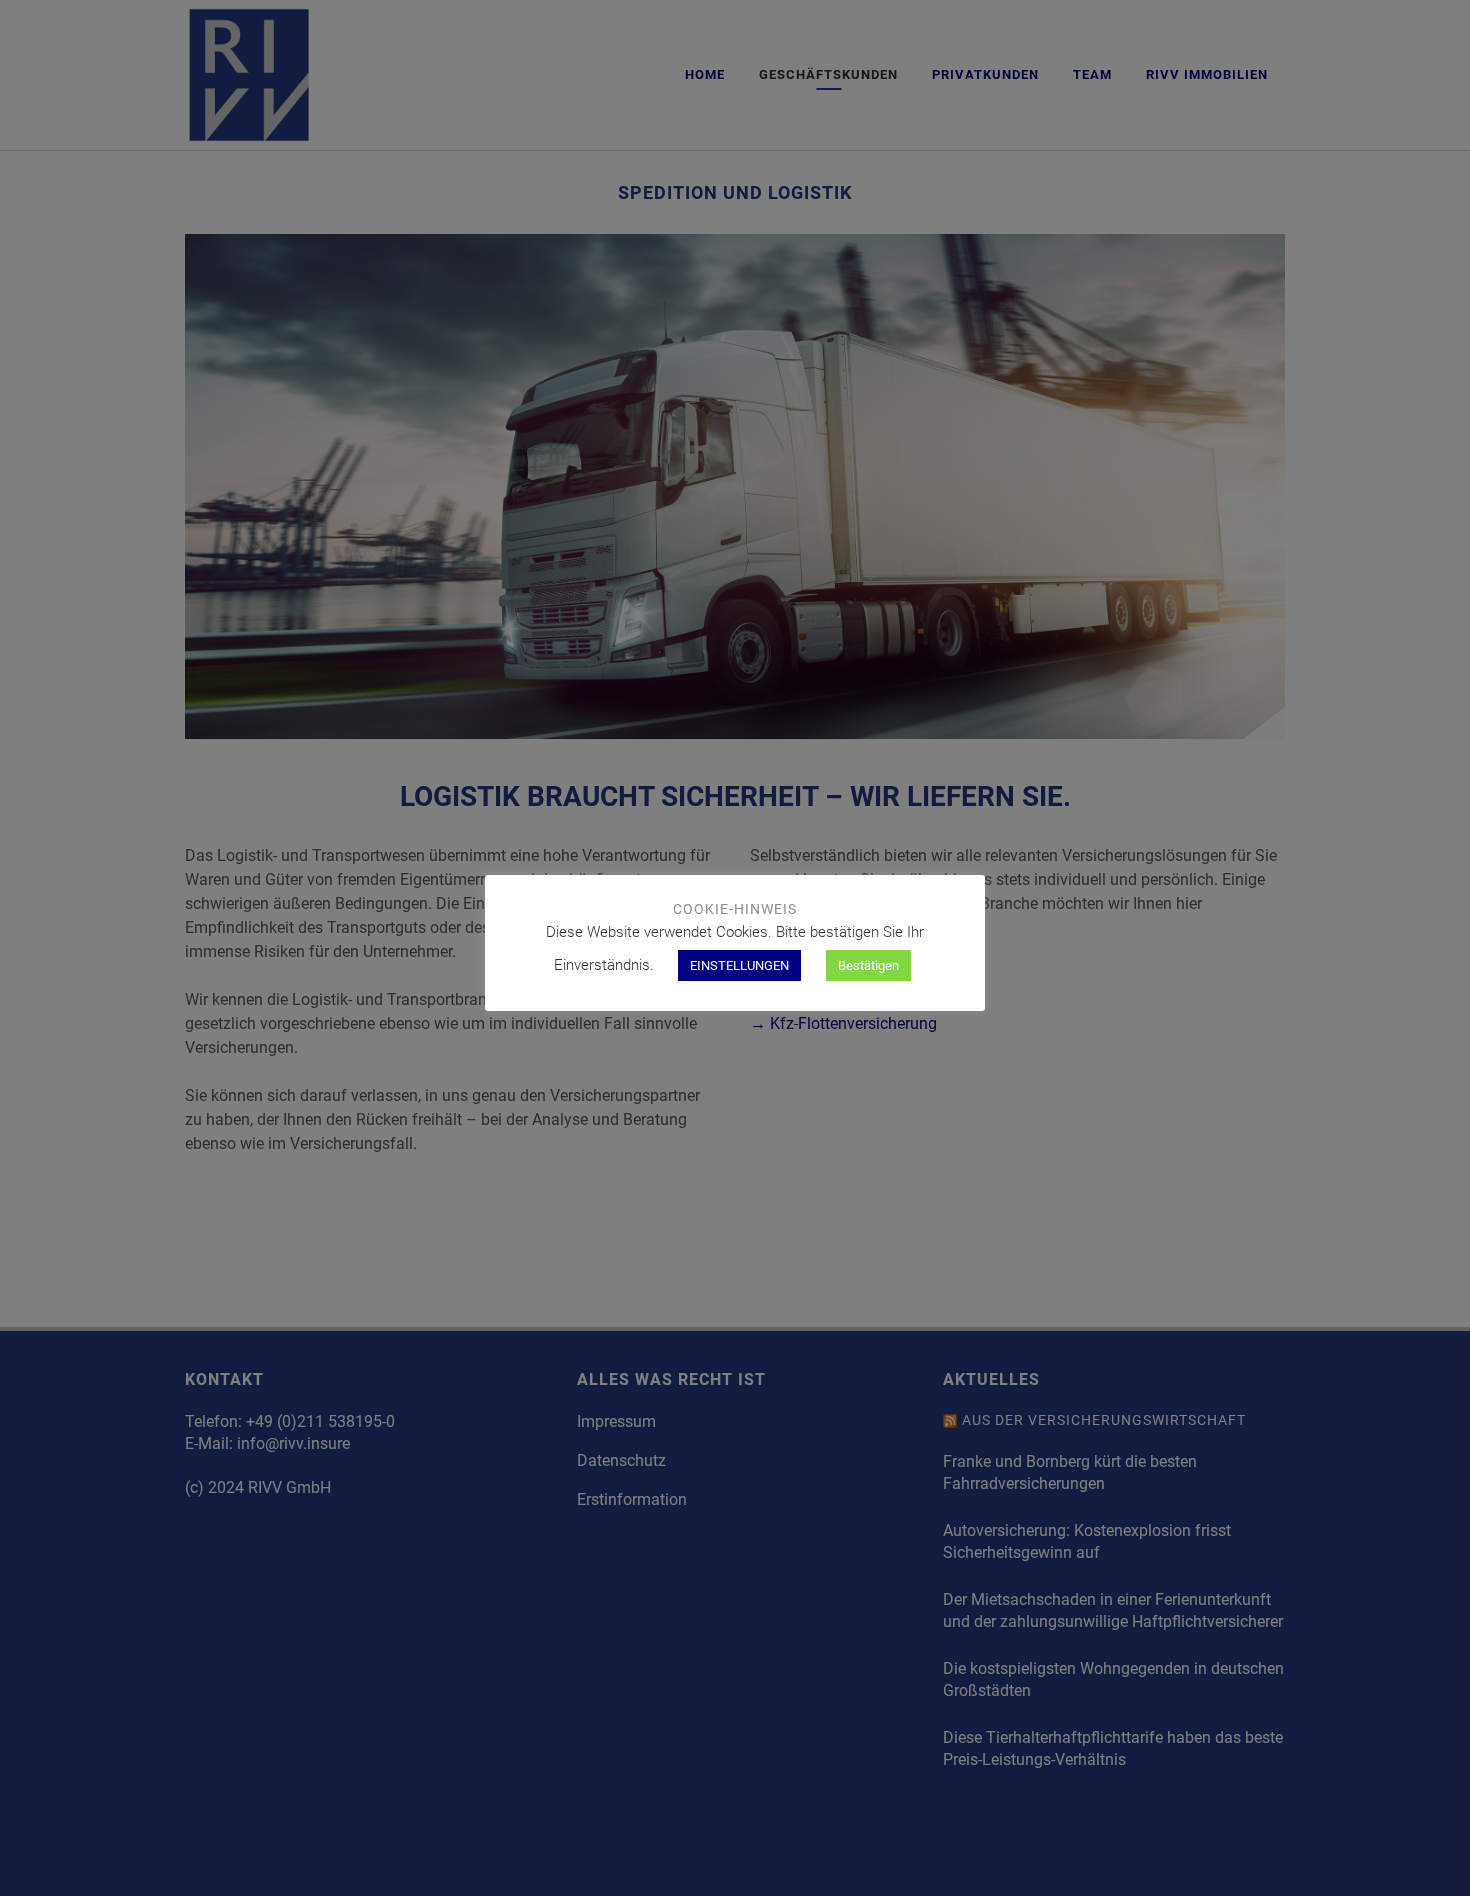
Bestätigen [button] (868, 965)
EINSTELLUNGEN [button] (739, 965)
